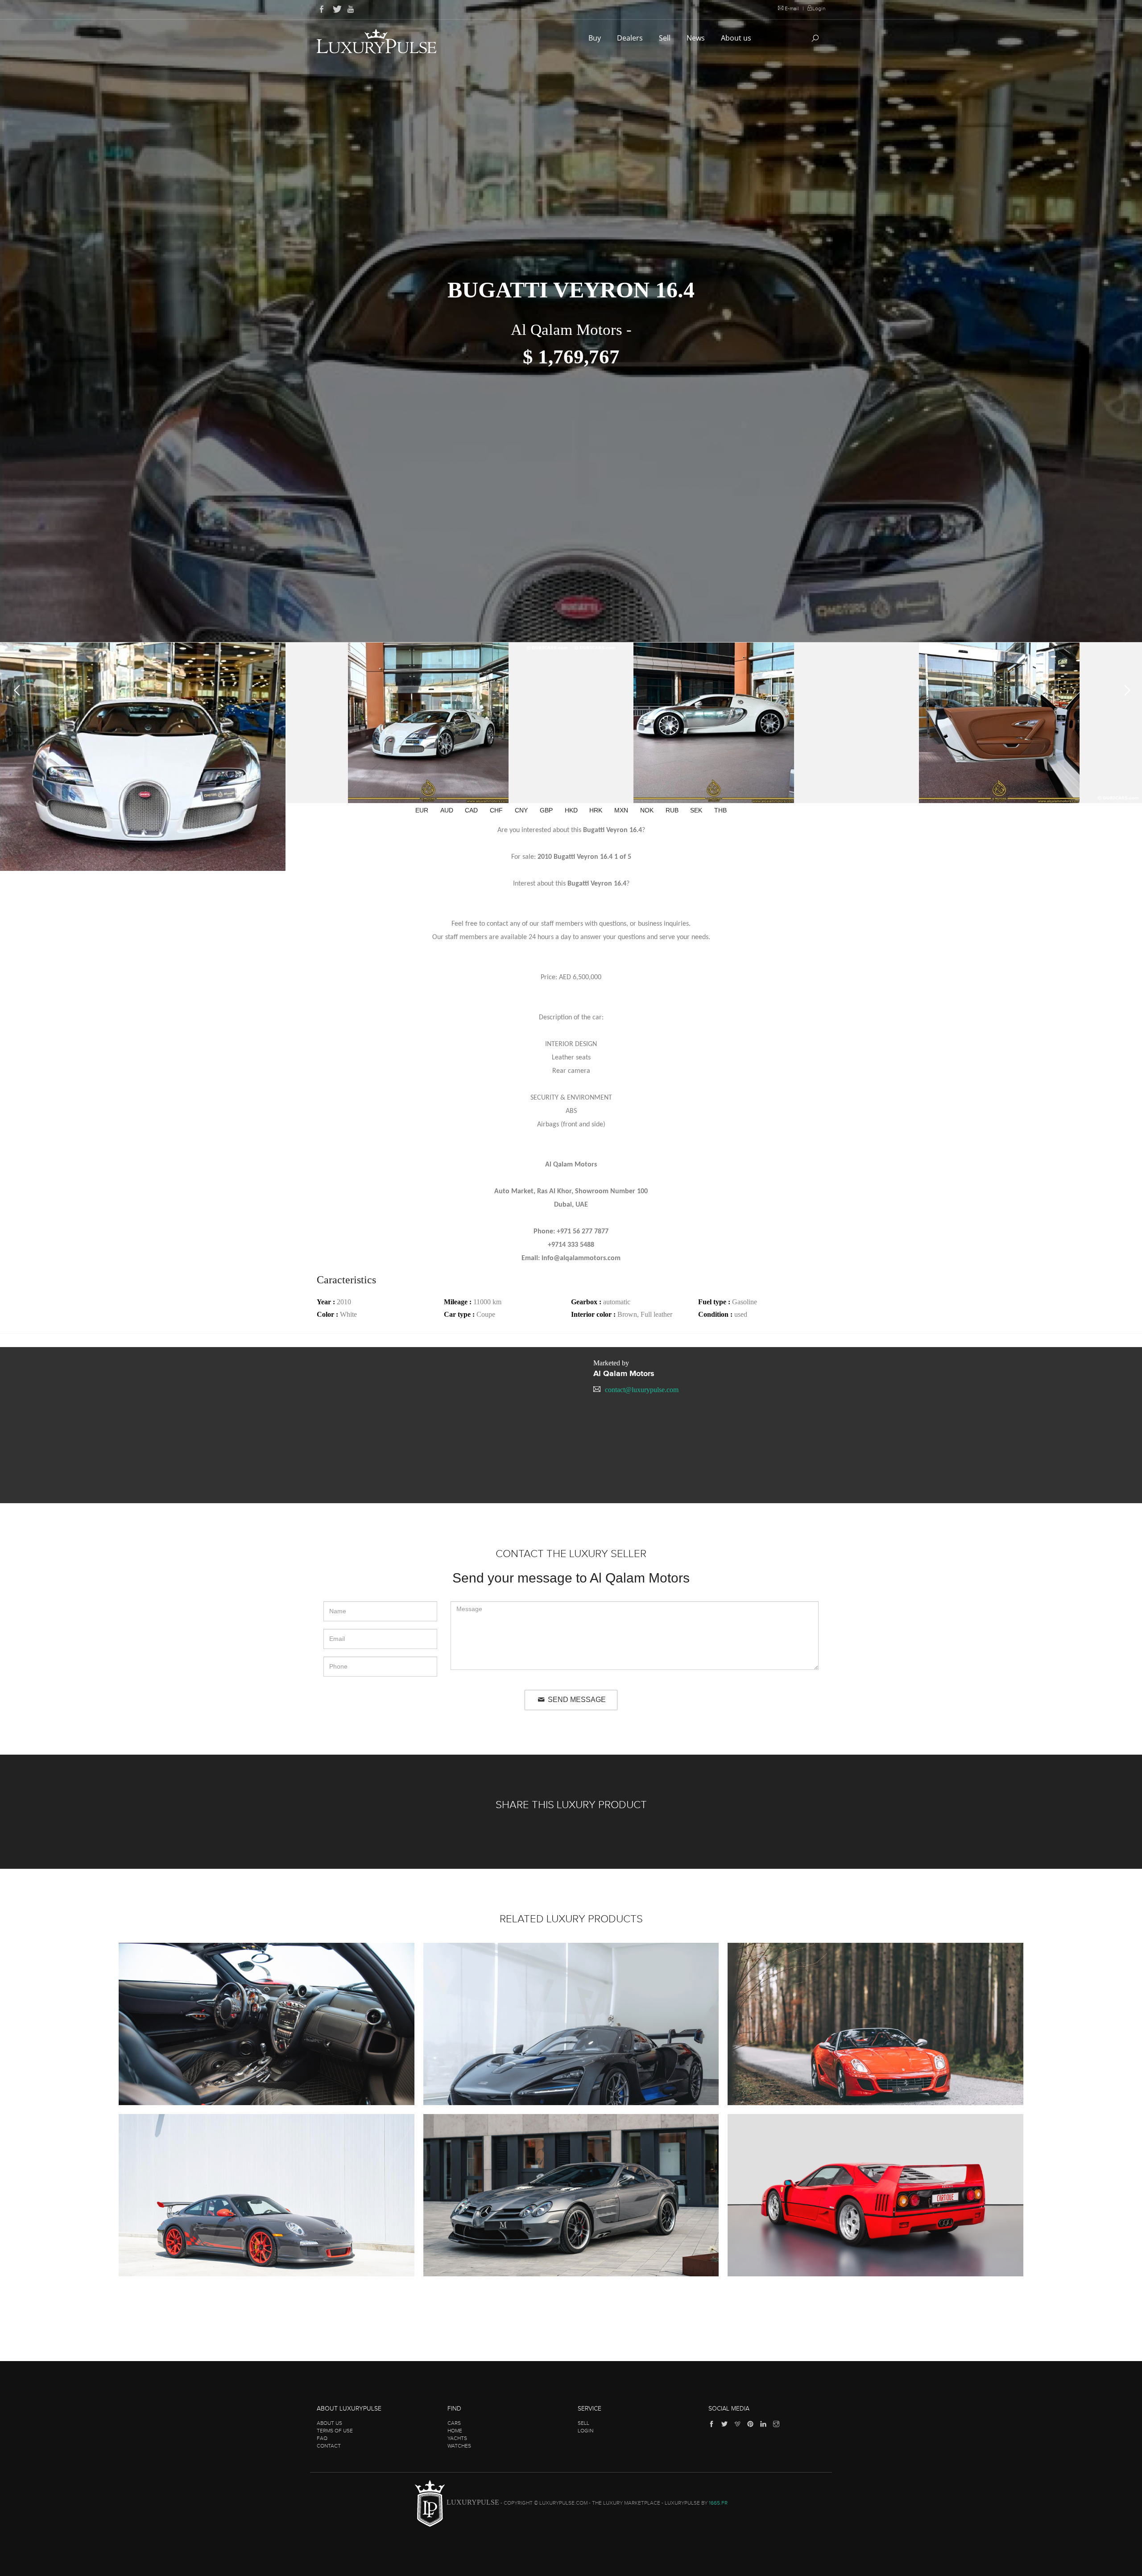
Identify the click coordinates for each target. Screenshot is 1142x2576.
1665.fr (718, 2503)
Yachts (457, 2438)
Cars (454, 2423)
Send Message (576, 1700)
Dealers (631, 38)
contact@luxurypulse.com (642, 1390)
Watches (459, 2446)
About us (737, 38)
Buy (596, 38)
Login (819, 8)
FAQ (322, 2438)
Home (455, 2431)
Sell (666, 38)
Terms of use (335, 2431)
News (697, 38)
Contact (329, 2446)
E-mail (792, 8)
